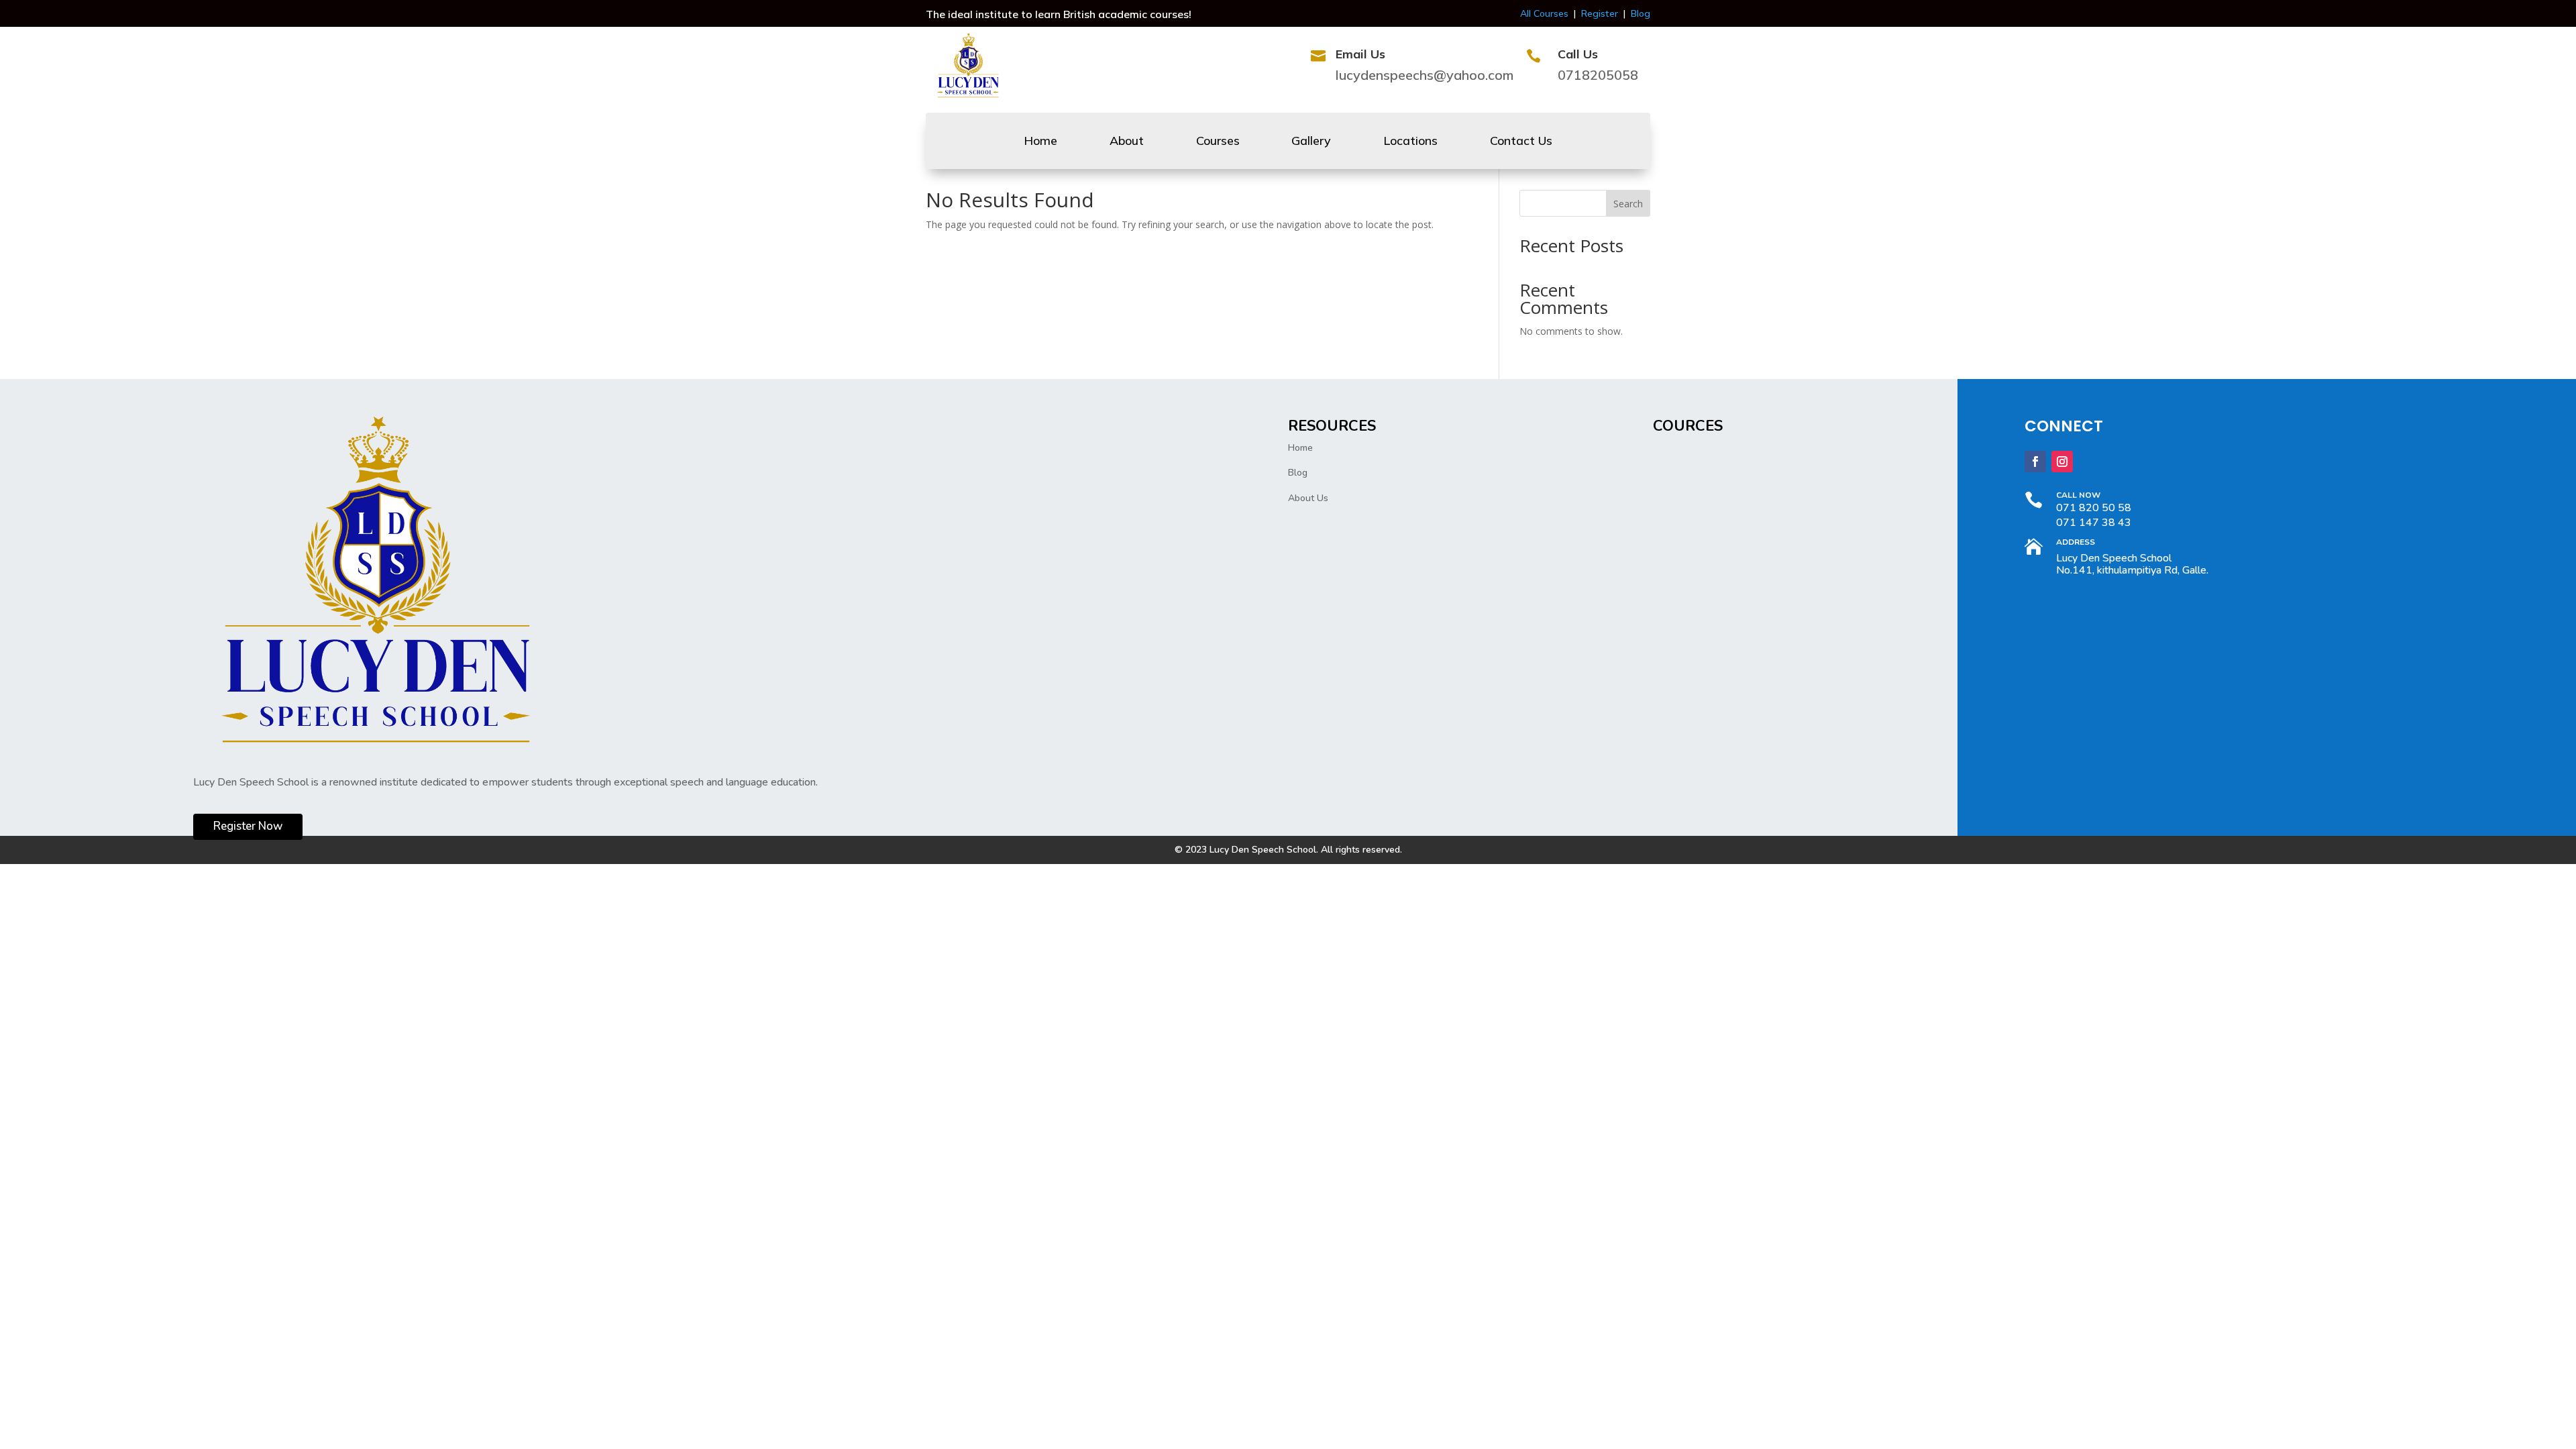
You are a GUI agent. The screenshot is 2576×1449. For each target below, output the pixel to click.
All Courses (1544, 13)
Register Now (248, 826)
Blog (1641, 13)
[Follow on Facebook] (2035, 462)
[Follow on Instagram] (2062, 462)
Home (1040, 142)
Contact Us (1521, 142)
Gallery (1311, 142)
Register (1600, 13)
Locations (1410, 142)
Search (1628, 204)
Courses (1218, 142)
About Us (1308, 498)
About (1127, 142)
